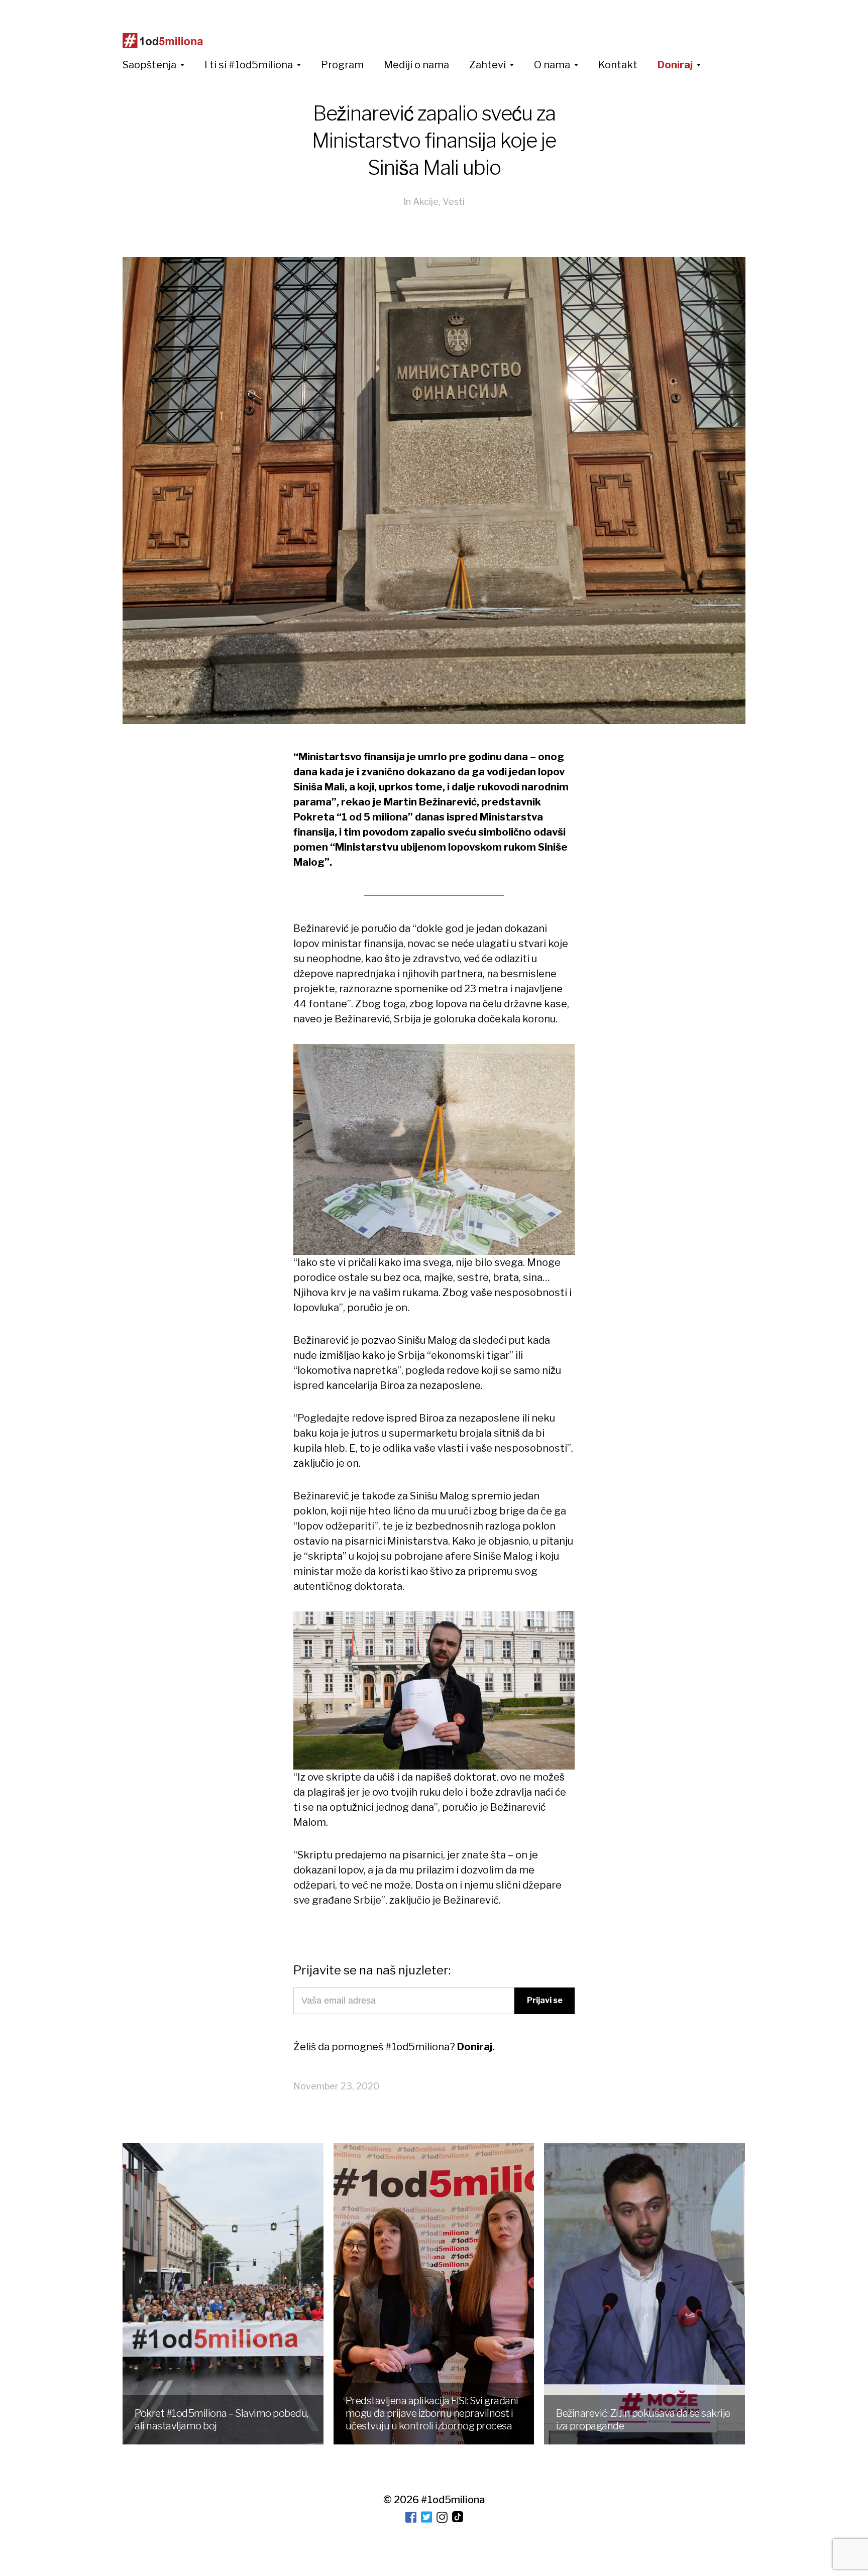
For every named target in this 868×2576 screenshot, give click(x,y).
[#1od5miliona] (163, 41)
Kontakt (618, 65)
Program (342, 65)
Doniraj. (476, 2047)
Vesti (454, 202)
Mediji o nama (416, 65)
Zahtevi (487, 65)
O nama (552, 65)
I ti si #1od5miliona (249, 65)
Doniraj (675, 65)
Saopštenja (149, 65)
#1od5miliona (453, 2500)
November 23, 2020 (336, 2086)
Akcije (426, 202)
